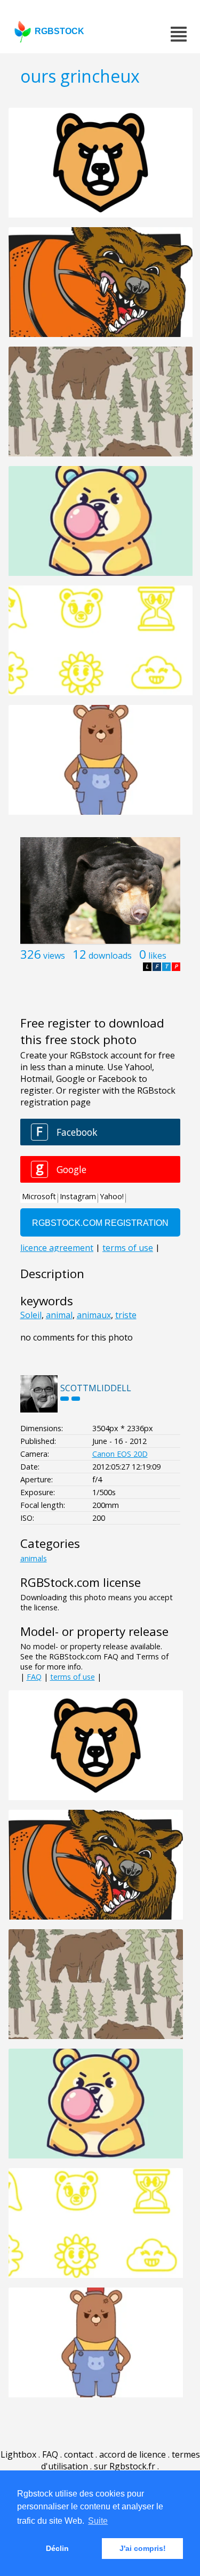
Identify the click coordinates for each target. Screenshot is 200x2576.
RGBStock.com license (81, 1582)
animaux (94, 1315)
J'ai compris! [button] (143, 2548)
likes (157, 956)
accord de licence (133, 2454)
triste (126, 1315)
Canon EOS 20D (120, 1454)
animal (59, 1315)
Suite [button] (98, 2521)
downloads (110, 956)
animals (34, 1558)
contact (79, 2454)
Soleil (31, 1315)
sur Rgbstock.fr (125, 2466)
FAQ (34, 1677)
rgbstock (59, 31)
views (54, 956)
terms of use (73, 1677)
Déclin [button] (57, 2548)
